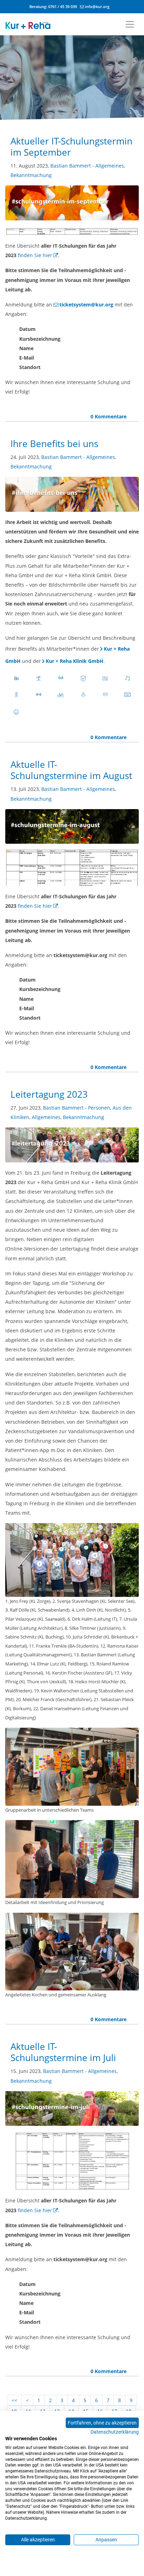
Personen (99, 1108)
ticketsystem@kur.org (86, 305)
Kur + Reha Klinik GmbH (75, 661)
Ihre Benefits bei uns (54, 444)
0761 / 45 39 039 (63, 6)
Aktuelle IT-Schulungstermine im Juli (63, 2052)
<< (14, 2400)
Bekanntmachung (31, 175)
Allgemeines (110, 166)
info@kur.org (97, 6)
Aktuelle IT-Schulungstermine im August (71, 770)
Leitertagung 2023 (49, 1094)
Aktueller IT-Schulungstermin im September (71, 147)
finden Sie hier (35, 255)
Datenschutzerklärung (115, 2432)
